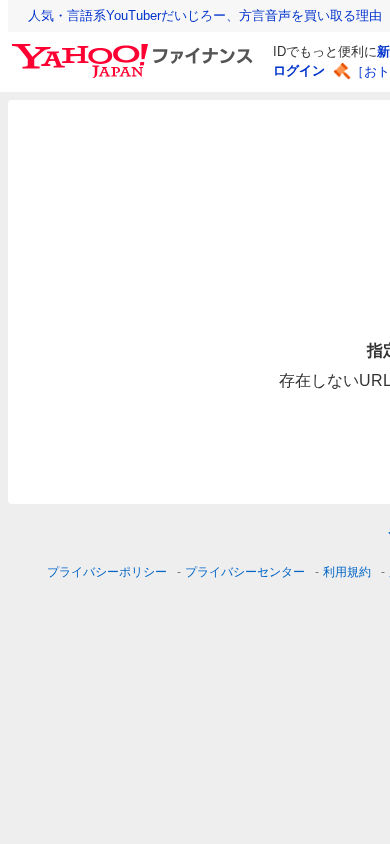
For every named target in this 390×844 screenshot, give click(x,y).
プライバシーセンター (245, 572)
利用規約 (347, 572)
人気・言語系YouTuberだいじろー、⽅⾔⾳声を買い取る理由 (205, 15)
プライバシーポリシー (107, 572)
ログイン (299, 70)
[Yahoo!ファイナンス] (135, 49)
